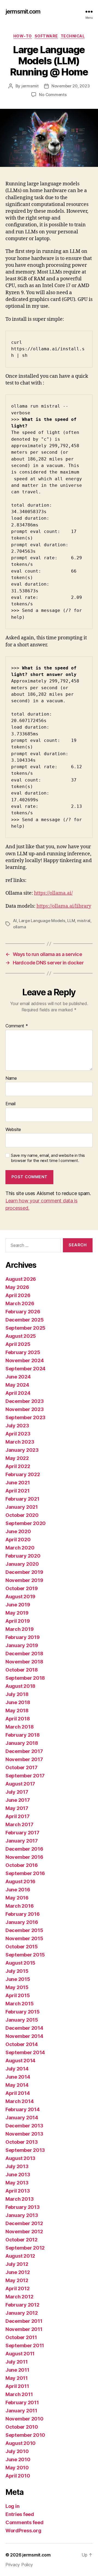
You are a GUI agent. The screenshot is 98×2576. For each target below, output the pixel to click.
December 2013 (24, 2126)
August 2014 (20, 2061)
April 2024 (18, 1393)
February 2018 (23, 1735)
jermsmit (30, 86)
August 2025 (21, 1336)
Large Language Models (42, 921)
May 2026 (17, 1287)
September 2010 (25, 2435)
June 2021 (18, 1483)
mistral (84, 921)
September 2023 (25, 1417)
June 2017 (18, 1800)
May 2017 (17, 1808)
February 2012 (22, 2305)
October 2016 (22, 1865)
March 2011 (19, 2394)
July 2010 (17, 2451)
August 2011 (20, 2354)
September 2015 (25, 1955)
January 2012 (22, 2313)
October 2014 (22, 2044)
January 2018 (22, 1743)
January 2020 (22, 1564)
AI (15, 921)
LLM (71, 921)
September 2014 (25, 2052)
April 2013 (18, 2191)
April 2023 (18, 1434)
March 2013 (19, 2199)
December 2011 (24, 2321)
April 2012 (17, 2288)
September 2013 (25, 2150)
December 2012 (24, 2223)
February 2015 (23, 2012)
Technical (73, 36)
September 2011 (25, 2345)
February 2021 (22, 1499)
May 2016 (17, 1898)
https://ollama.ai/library (64, 906)
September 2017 (25, 1776)
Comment (17, 1026)
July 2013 (17, 2166)
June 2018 (18, 1702)
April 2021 (17, 1491)
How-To (23, 36)
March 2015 (19, 2004)
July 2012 (17, 2264)
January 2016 (22, 1922)
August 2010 (21, 2443)
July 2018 (17, 1694)
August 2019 (20, 1597)
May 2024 (17, 1385)
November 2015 (24, 1938)
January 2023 (22, 1450)
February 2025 (23, 1352)
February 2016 (23, 1914)
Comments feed (24, 2522)
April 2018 (18, 1719)
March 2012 (19, 2297)
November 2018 (24, 1662)
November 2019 (24, 1580)
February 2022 (23, 1474)
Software (46, 36)
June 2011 (17, 2370)
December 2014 (24, 2028)
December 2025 (25, 1320)
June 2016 (18, 1890)
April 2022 (18, 1466)
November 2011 (24, 2329)
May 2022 (17, 1458)
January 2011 (21, 2411)
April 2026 (18, 1295)
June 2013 (18, 2175)
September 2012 (25, 2248)
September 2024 (25, 1369)
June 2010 (18, 2459)
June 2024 (18, 1377)
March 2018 (19, 1727)
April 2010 (18, 2476)
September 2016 (25, 1873)
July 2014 (17, 2069)
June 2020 (18, 1531)
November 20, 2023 (71, 86)
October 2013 (22, 2142)
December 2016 (24, 1849)
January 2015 (22, 2020)
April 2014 (18, 2093)
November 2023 (25, 1409)
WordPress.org (23, 2531)
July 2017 (17, 1792)
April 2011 (17, 2386)
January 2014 (22, 2118)
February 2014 (23, 2109)
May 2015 (17, 1987)
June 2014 (18, 2077)
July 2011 (17, 2362)
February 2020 (23, 1556)
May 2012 (17, 2280)
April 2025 (18, 1344)
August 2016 (20, 1881)
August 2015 (20, 1963)
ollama (19, 927)
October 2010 (22, 2427)
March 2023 (20, 1442)
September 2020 (26, 1523)
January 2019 (22, 1645)
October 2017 (22, 1767)
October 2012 (22, 2240)
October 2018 (22, 1670)
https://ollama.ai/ (53, 893)
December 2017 (24, 1751)
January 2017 (22, 1841)
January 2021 (22, 1507)
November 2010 (24, 2419)
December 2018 (24, 1654)
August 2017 (20, 1784)
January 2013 (22, 2215)
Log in (12, 2506)
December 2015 (24, 1930)
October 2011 (21, 2337)
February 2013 (23, 2207)
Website (13, 1130)
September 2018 (25, 1678)
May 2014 (17, 2085)
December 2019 (24, 1572)
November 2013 (24, 2134)
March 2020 (20, 1548)
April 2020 (18, 1540)
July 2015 (17, 1971)
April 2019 (18, 1621)
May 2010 (17, 2468)
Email (10, 1104)
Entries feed (20, 2514)
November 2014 (24, 2036)
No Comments (53, 95)
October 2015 (22, 1947)
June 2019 (18, 1605)
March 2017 (19, 1824)
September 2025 (25, 1328)
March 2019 (19, 1629)
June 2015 (18, 1979)
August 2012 (20, 2256)
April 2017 (17, 1816)
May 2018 (17, 1711)
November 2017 (24, 1759)
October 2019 (22, 1588)
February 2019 (23, 1637)
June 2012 (18, 2272)
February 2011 (22, 2402)
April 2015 (18, 1995)
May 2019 (17, 1613)
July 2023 (17, 1426)
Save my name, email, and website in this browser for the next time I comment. (48, 1158)
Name (11, 1078)
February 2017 (22, 1833)
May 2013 (17, 2183)
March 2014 (19, 2101)
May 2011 (17, 2378)
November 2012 (24, 2232)
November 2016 (24, 1857)
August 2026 (21, 1279)
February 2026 (23, 1312)
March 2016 (19, 1906)
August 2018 (20, 1686)
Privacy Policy (19, 2565)
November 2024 (25, 1360)
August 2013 (20, 2158)
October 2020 (22, 1515)
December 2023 (25, 1401)
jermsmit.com (23, 12)
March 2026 (20, 1303)
